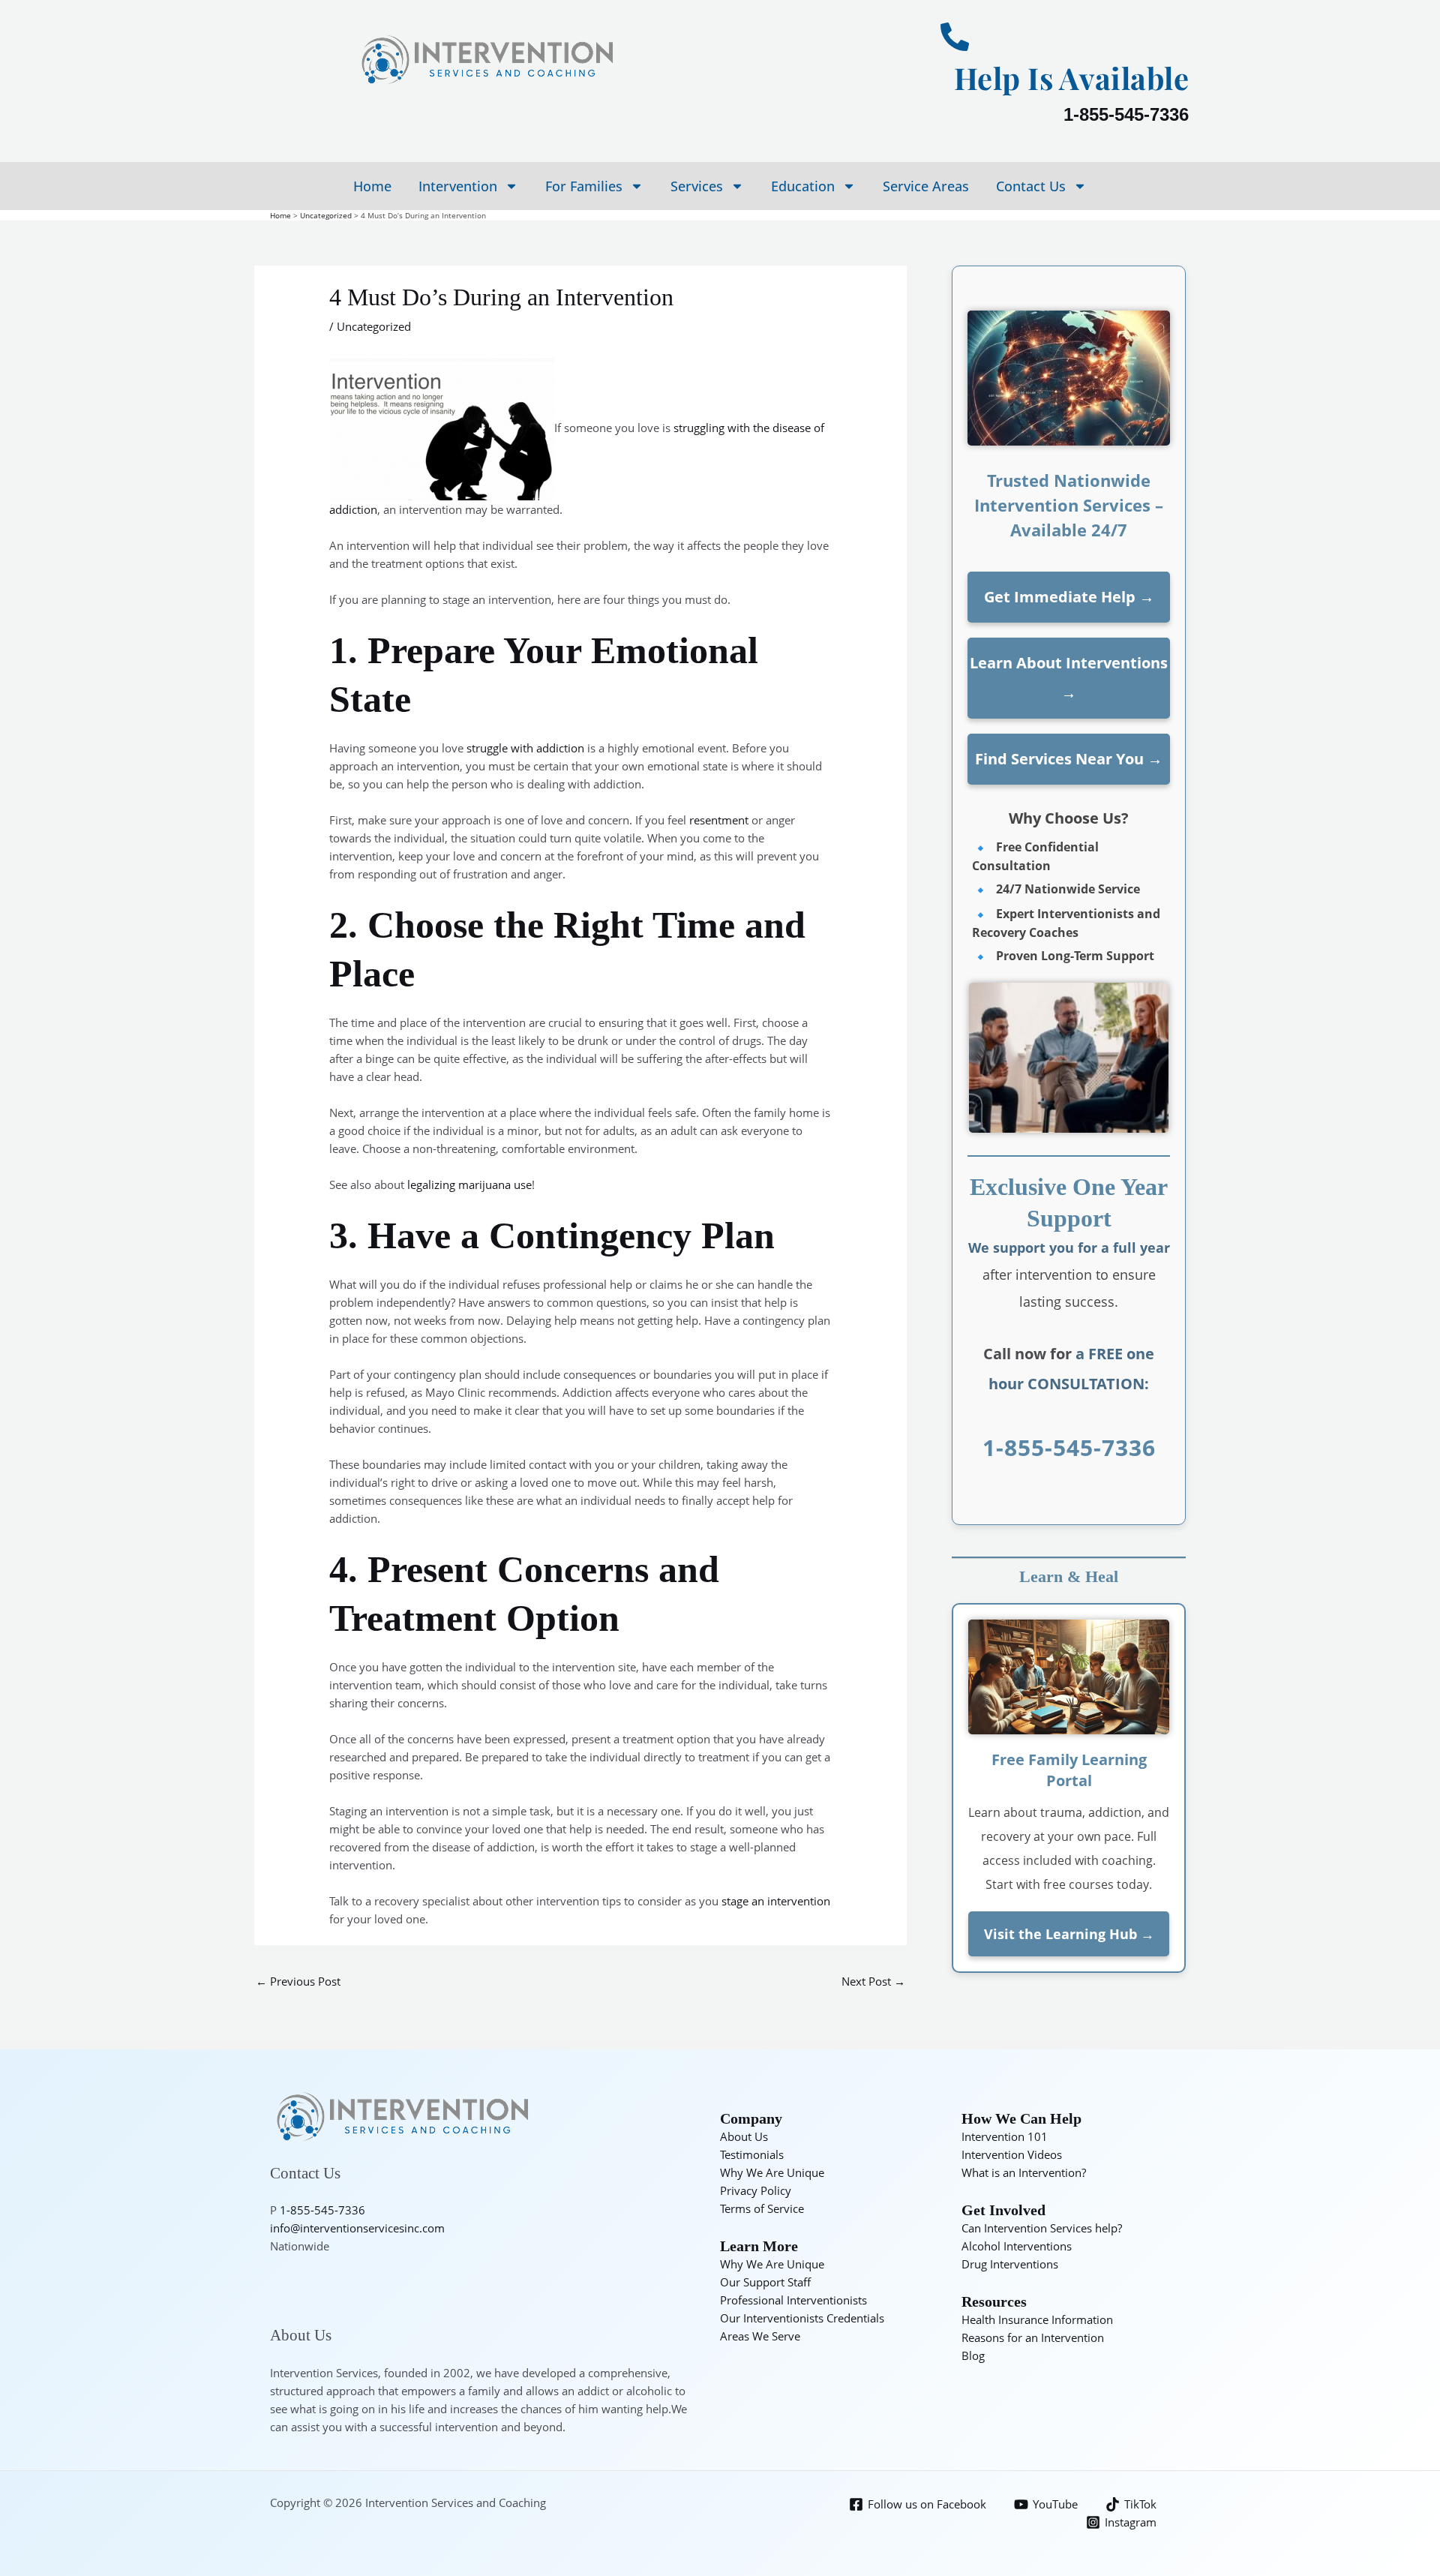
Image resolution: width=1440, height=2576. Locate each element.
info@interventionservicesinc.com (357, 2228)
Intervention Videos (1012, 2154)
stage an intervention (776, 1901)
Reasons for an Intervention (1033, 2337)
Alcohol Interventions (1017, 2246)
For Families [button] (584, 186)
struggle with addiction (525, 748)
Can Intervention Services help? (1042, 2228)
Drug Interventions (1010, 2264)
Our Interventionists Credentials (802, 2318)
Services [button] (697, 186)
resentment (719, 820)
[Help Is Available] (955, 37)
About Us (744, 2136)
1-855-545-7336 (1126, 114)
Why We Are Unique (772, 2172)
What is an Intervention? (1024, 2172)
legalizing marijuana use (469, 1184)
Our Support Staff (765, 2282)
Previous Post (298, 1981)
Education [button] (803, 186)
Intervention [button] (458, 186)
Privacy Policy (756, 2190)
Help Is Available (1072, 78)
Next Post (873, 1981)
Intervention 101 (1005, 2136)
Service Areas (926, 186)
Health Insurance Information (1037, 2319)
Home (372, 186)
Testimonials (752, 2154)
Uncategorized (374, 326)
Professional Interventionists (793, 2300)
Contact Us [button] (1031, 186)
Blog (973, 2355)
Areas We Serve (760, 2336)
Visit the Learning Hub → (1069, 1934)
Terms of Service (762, 2208)
